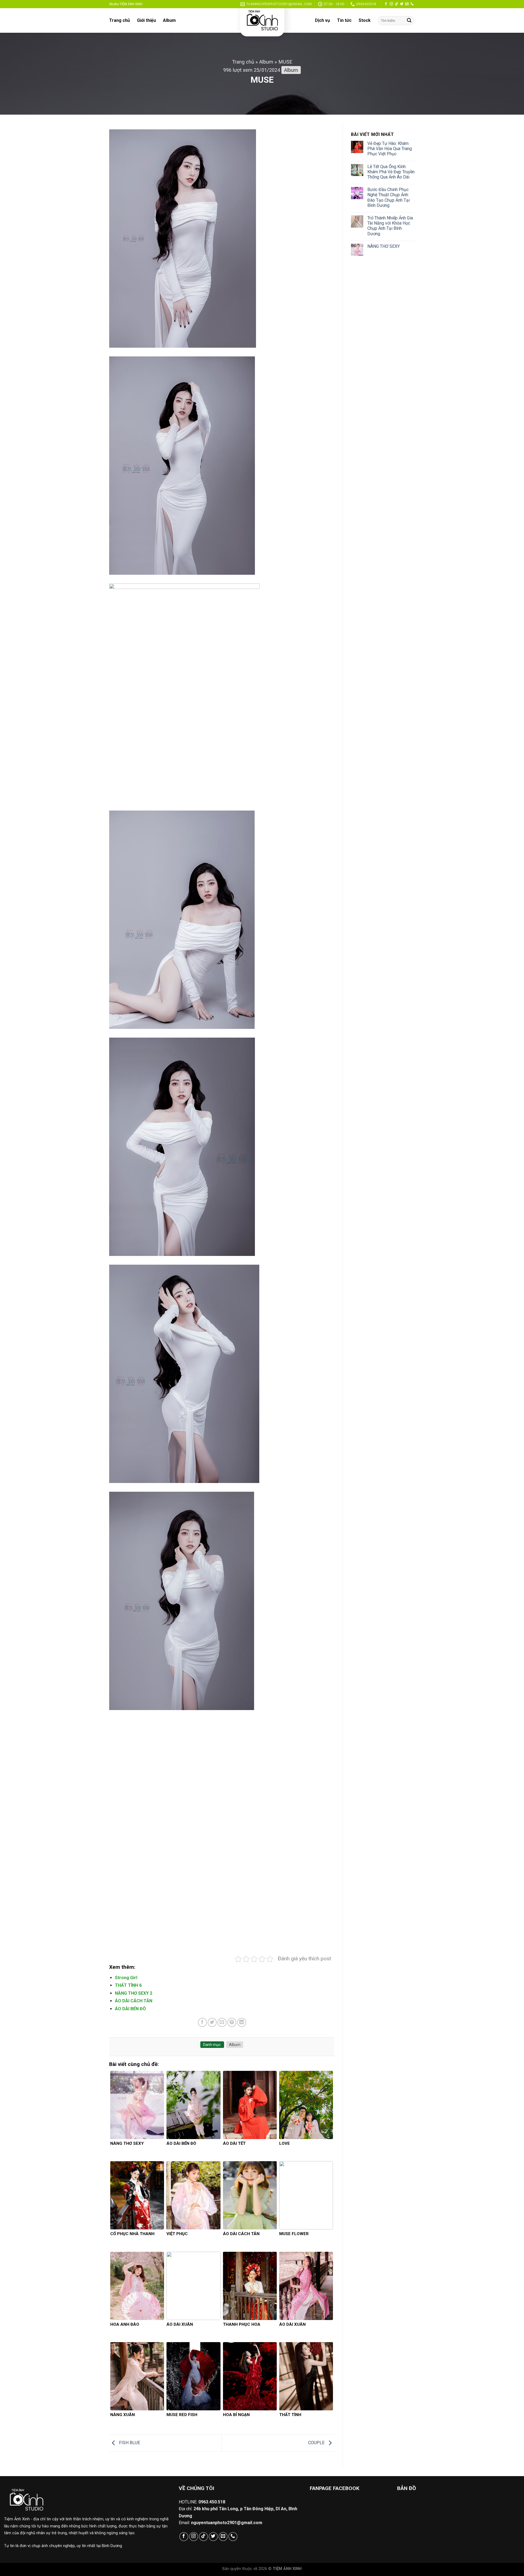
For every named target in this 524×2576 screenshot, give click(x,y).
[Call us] (412, 4)
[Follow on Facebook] (386, 4)
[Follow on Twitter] (402, 4)
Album (169, 20)
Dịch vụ (322, 20)
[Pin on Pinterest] (232, 2213)
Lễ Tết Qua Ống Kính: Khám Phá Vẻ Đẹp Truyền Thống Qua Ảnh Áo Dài (391, 172)
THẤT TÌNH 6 (128, 2176)
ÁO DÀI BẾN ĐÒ (130, 2200)
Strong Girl (126, 2169)
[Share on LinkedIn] (242, 2213)
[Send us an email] (407, 4)
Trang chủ (120, 20)
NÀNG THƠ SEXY (384, 246)
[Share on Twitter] (212, 2213)
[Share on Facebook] (202, 2213)
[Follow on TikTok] (397, 4)
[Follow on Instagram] (391, 4)
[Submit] (409, 21)
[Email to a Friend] (222, 2213)
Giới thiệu (146, 20)
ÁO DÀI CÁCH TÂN (134, 2192)
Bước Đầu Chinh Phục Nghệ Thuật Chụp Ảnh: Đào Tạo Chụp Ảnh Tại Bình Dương (388, 197)
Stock (365, 20)
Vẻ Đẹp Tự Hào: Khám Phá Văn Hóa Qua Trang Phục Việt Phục (390, 149)
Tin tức (344, 20)
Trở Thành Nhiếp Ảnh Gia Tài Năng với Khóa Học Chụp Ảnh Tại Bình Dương (390, 226)
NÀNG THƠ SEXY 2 (134, 2184)
